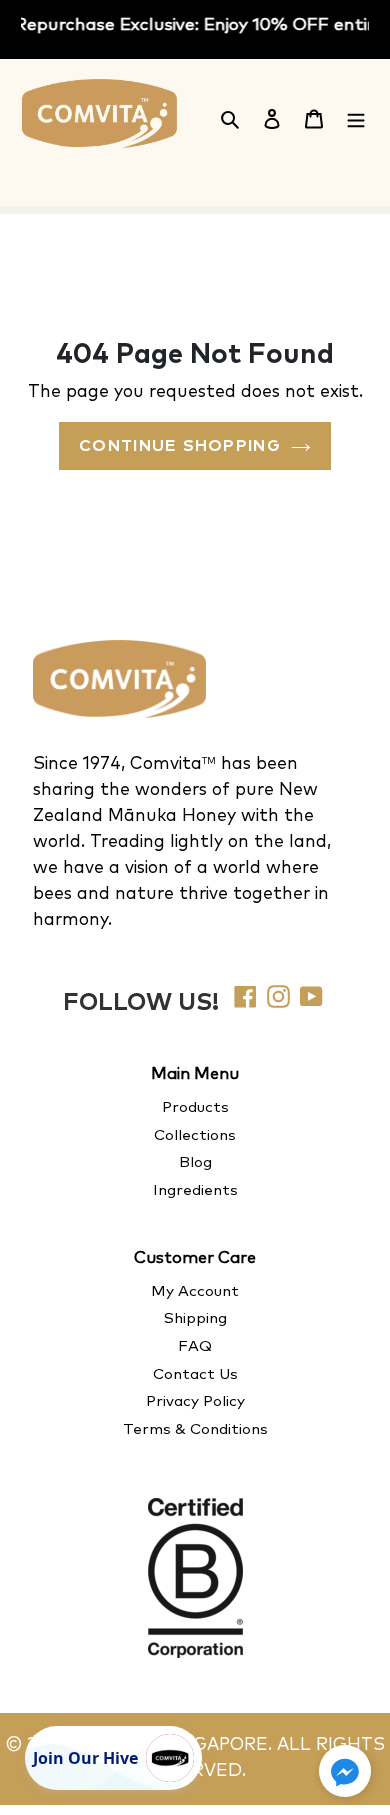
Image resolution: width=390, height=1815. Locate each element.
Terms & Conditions (195, 1429)
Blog (195, 1162)
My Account (195, 1291)
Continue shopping (180, 446)
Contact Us (195, 1374)
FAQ (195, 1346)
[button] (345, 1771)
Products (195, 1107)
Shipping (195, 1318)
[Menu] (356, 117)
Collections (195, 1135)
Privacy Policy (195, 1401)
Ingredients (195, 1190)
